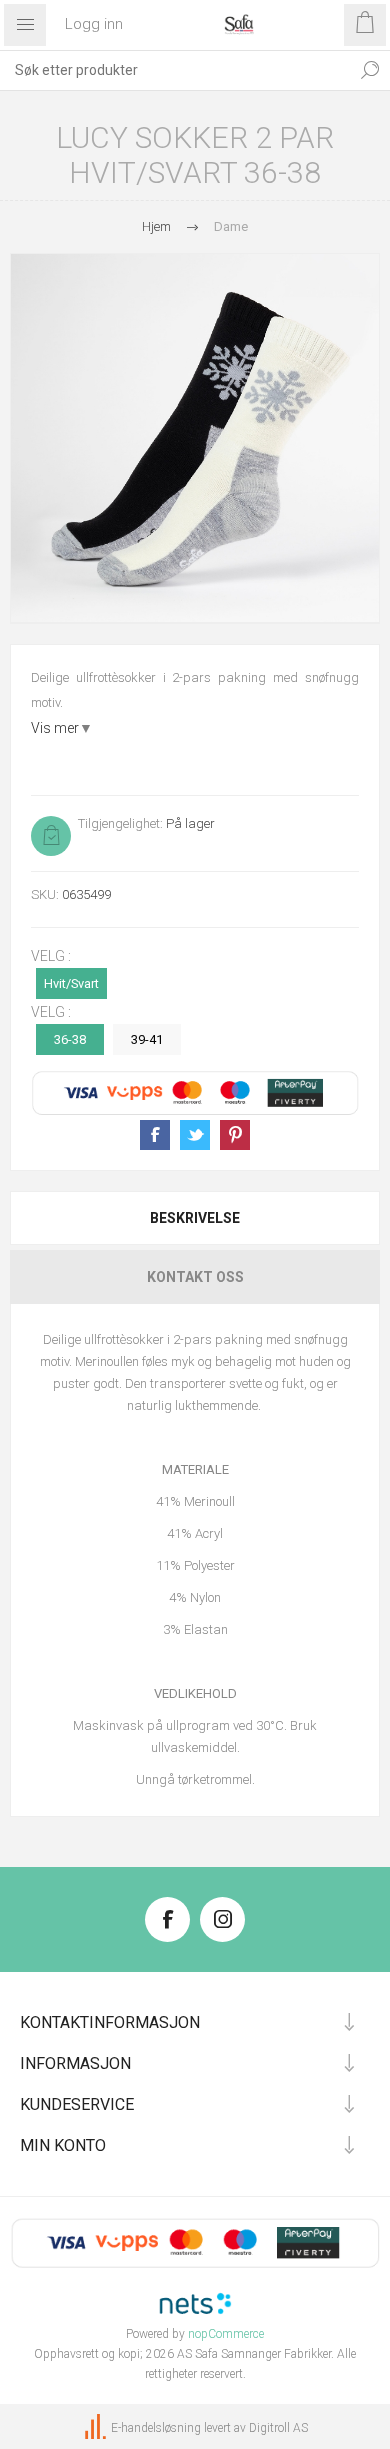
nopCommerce (226, 2334)
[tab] (195, 1218)
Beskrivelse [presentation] (195, 1218)
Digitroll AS (278, 2428)
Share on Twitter (195, 1135)
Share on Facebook (155, 1135)
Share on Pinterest (235, 1135)
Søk (370, 70)
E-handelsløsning (156, 2428)
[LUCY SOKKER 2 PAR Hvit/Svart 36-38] (195, 438)
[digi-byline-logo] (97, 2428)
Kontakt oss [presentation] (195, 1277)
